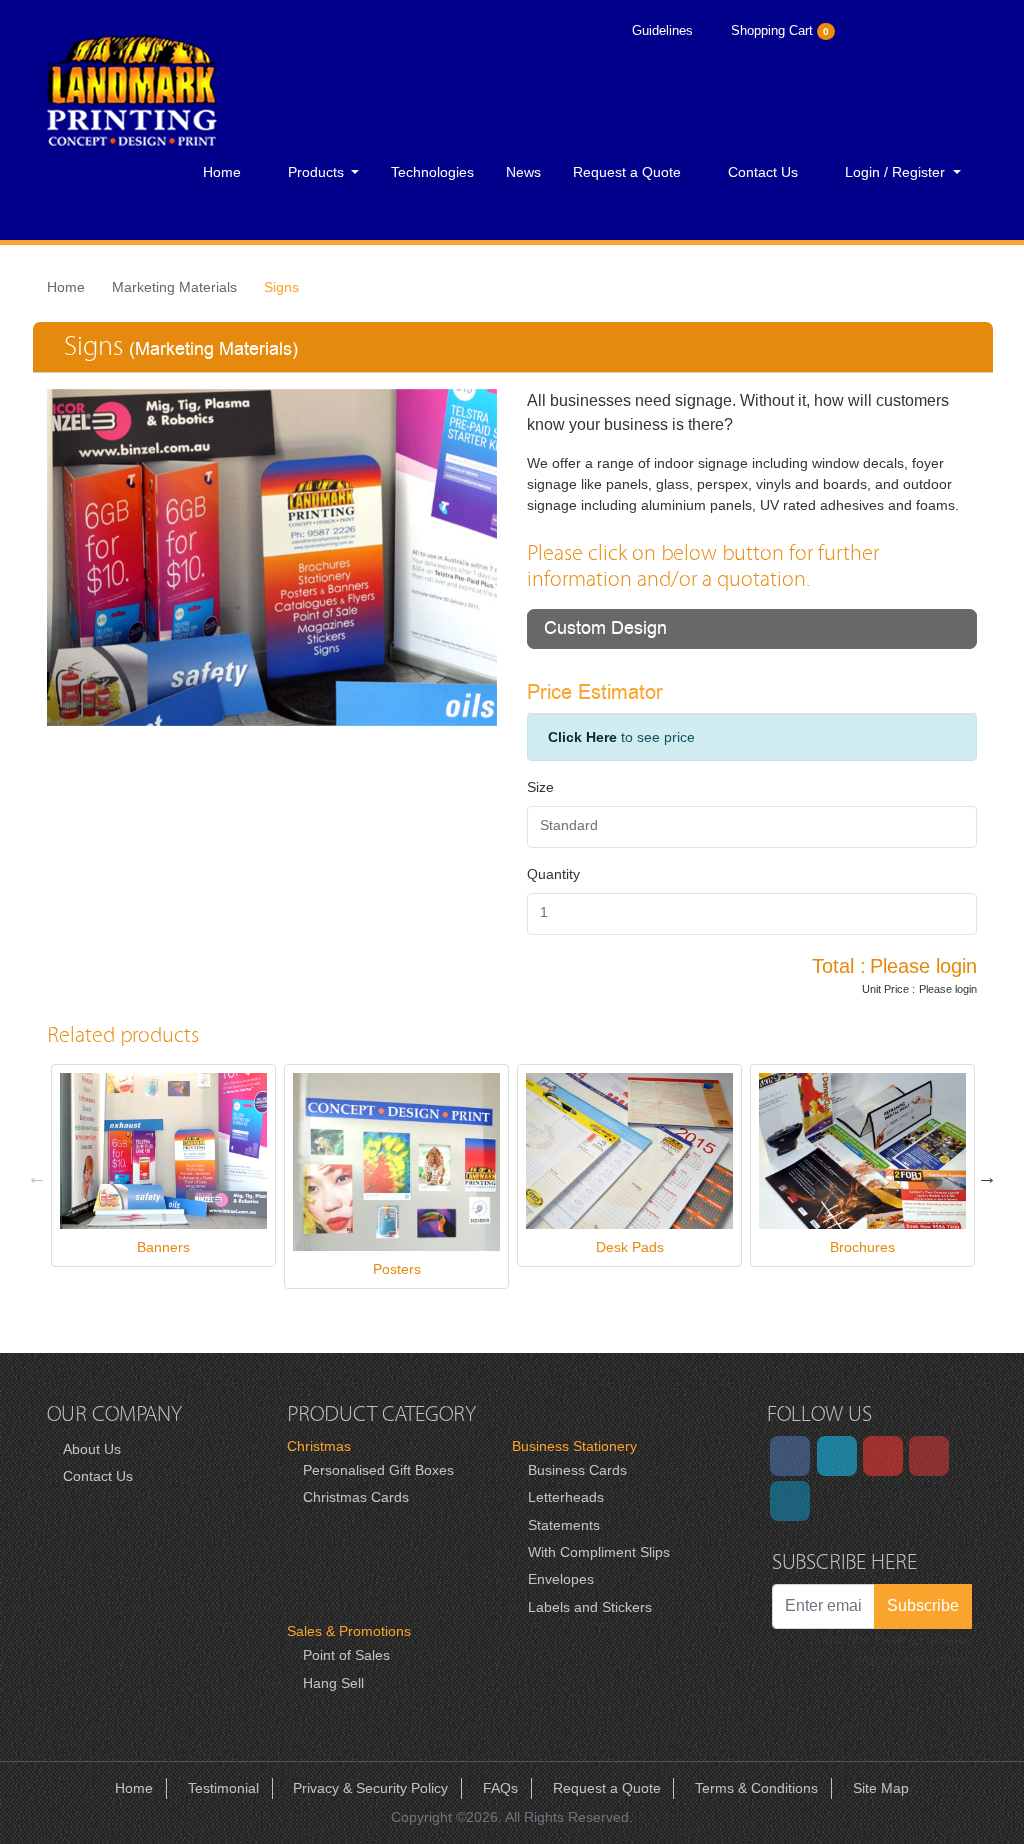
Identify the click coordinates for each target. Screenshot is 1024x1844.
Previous (37, 1177)
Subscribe (923, 1605)
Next (987, 1177)
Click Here (582, 737)
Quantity (553, 874)
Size (540, 787)
